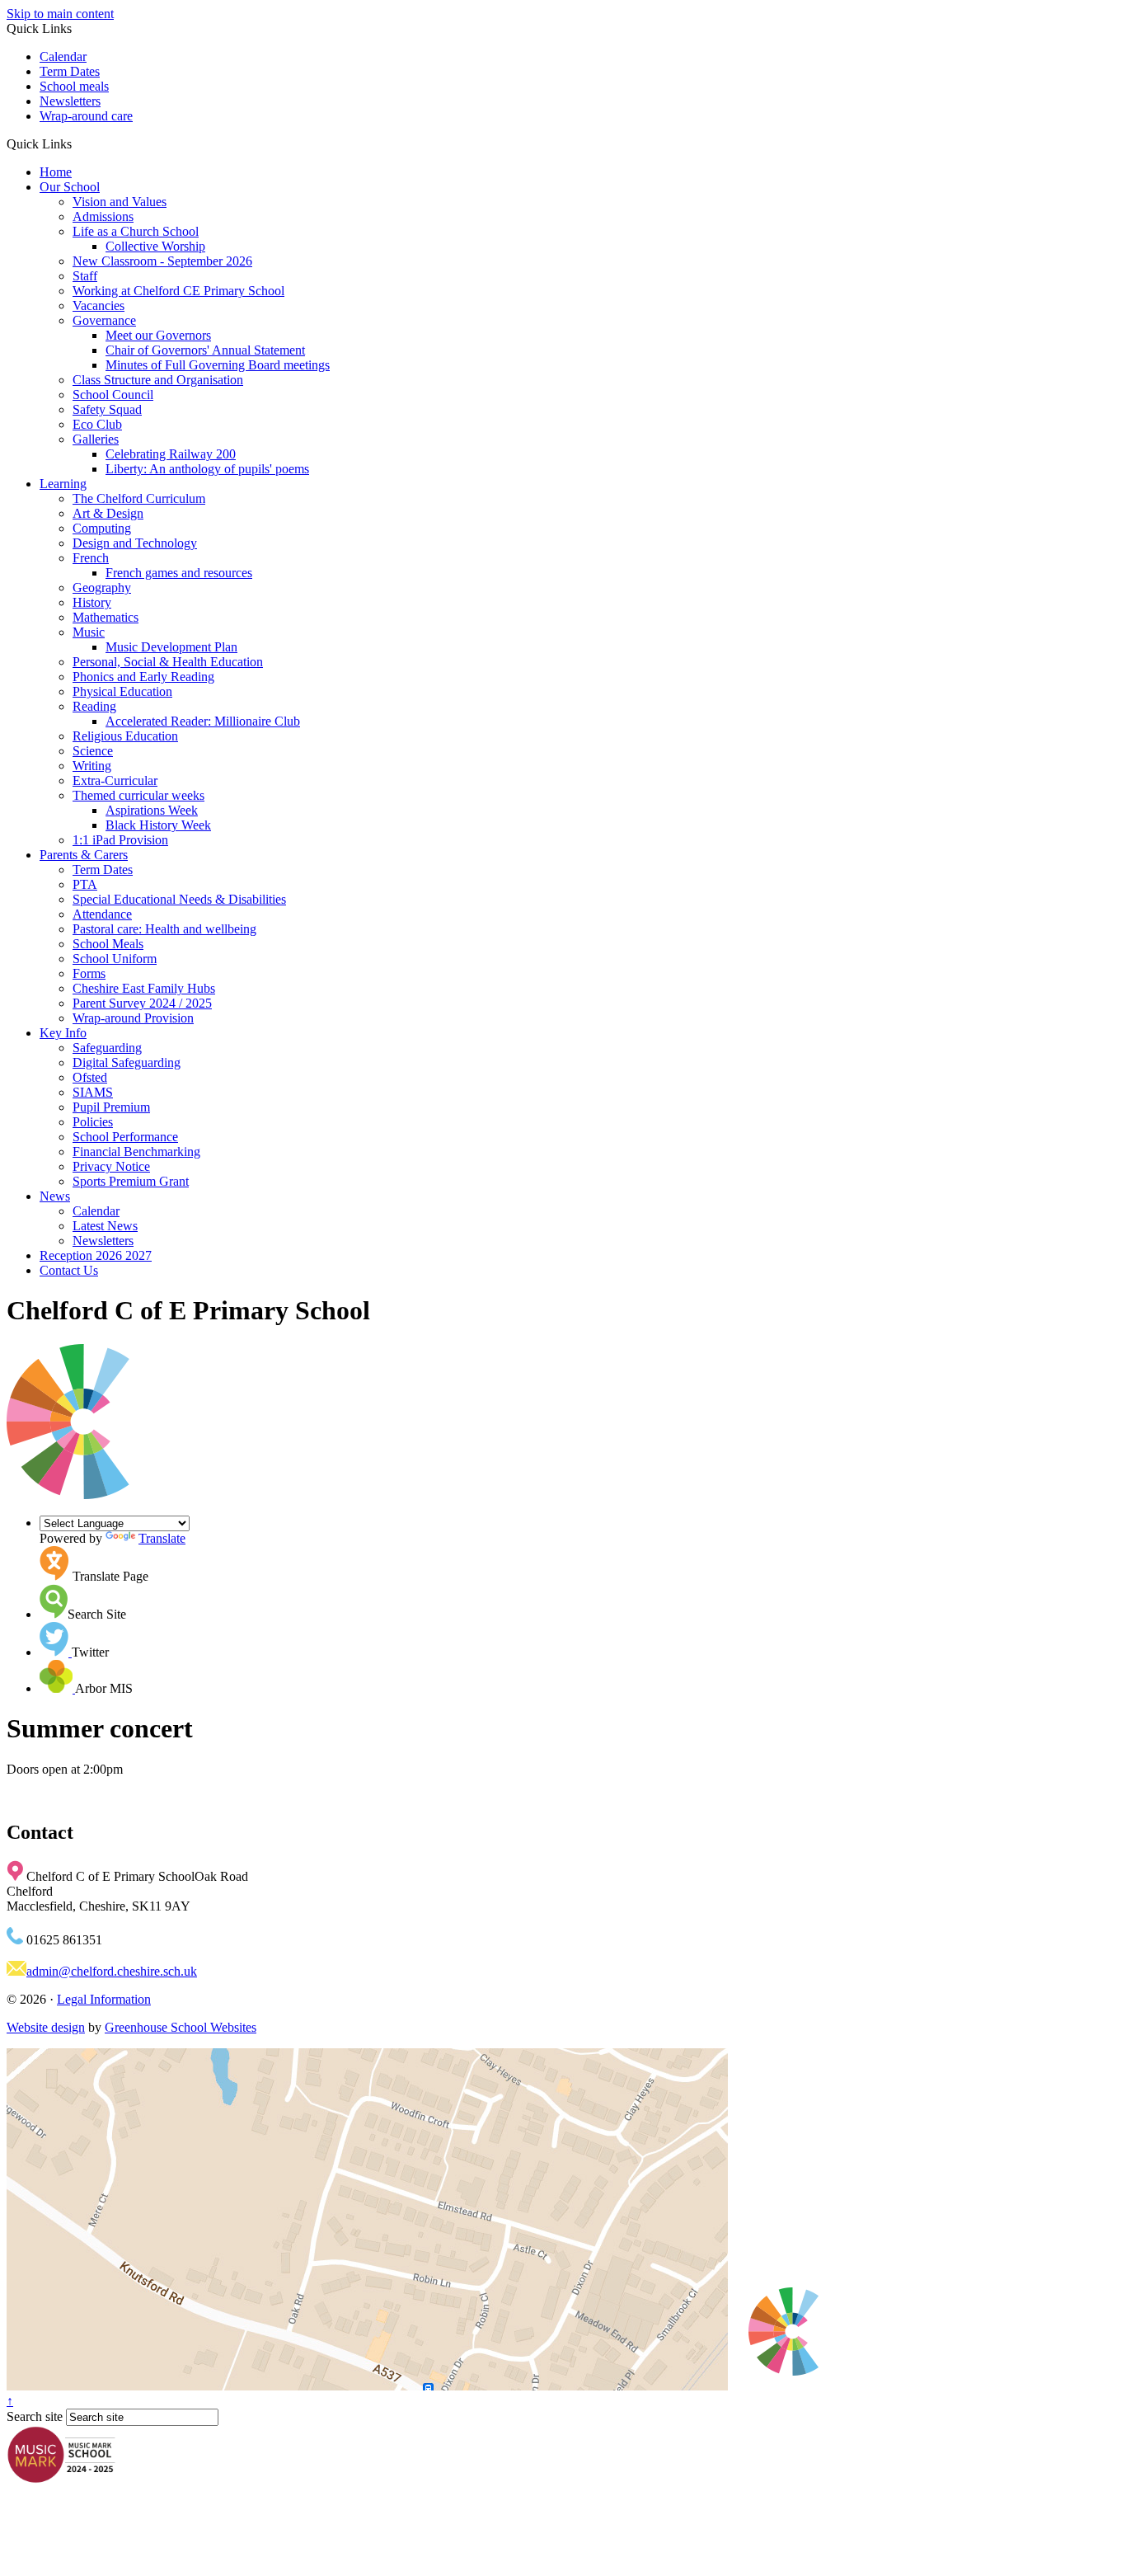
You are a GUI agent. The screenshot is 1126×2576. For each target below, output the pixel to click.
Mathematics (106, 617)
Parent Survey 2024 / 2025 (142, 1003)
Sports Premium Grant (131, 1181)
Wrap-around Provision (133, 1018)
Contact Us (69, 1270)
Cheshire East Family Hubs (144, 988)
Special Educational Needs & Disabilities (179, 899)
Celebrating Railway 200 (171, 454)
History (92, 602)
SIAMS (93, 1092)
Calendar (63, 56)
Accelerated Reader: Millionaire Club (203, 721)
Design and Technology (135, 543)
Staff (85, 276)
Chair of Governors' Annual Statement (205, 350)
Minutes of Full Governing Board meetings (218, 365)
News (55, 1196)
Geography (102, 588)
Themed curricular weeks (138, 795)
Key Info (63, 1033)
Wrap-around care (86, 116)
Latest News (105, 1226)
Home (56, 172)
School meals (74, 86)
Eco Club (97, 424)
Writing (92, 766)
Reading (94, 706)
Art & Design (108, 513)
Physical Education (122, 691)
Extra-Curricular (115, 780)
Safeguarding (107, 1048)
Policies (93, 1122)
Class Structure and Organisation (158, 380)
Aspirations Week (152, 810)
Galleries (96, 439)
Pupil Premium (111, 1107)
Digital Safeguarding (127, 1062)
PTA (85, 884)
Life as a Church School (136, 231)
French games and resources (179, 573)
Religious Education (125, 736)
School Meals (108, 944)
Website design (46, 2027)
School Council (113, 395)
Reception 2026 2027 (96, 1255)
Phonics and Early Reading (143, 677)
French (91, 558)
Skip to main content (60, 14)
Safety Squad (107, 409)
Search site (35, 2416)
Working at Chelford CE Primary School (178, 291)
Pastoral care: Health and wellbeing (164, 929)
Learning (63, 484)
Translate (162, 1538)
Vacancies (99, 306)
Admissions (103, 216)
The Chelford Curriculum (139, 498)
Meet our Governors (158, 335)
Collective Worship (155, 246)
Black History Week (158, 825)
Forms (89, 973)
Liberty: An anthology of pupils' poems (207, 469)
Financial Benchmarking (136, 1152)
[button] (78, 143)
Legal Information (104, 1999)
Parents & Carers (84, 855)
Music (89, 632)
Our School (70, 187)
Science (93, 751)
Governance (104, 320)
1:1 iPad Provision (120, 840)
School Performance (125, 1137)
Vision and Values (120, 202)
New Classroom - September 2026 (162, 261)
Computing (102, 528)
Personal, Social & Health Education (168, 662)
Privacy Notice (111, 1166)
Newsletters (70, 101)
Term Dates (70, 71)
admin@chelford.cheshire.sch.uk (112, 1971)
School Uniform (115, 959)
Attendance (102, 914)
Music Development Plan (171, 647)
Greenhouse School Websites (181, 2027)
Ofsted (90, 1077)
